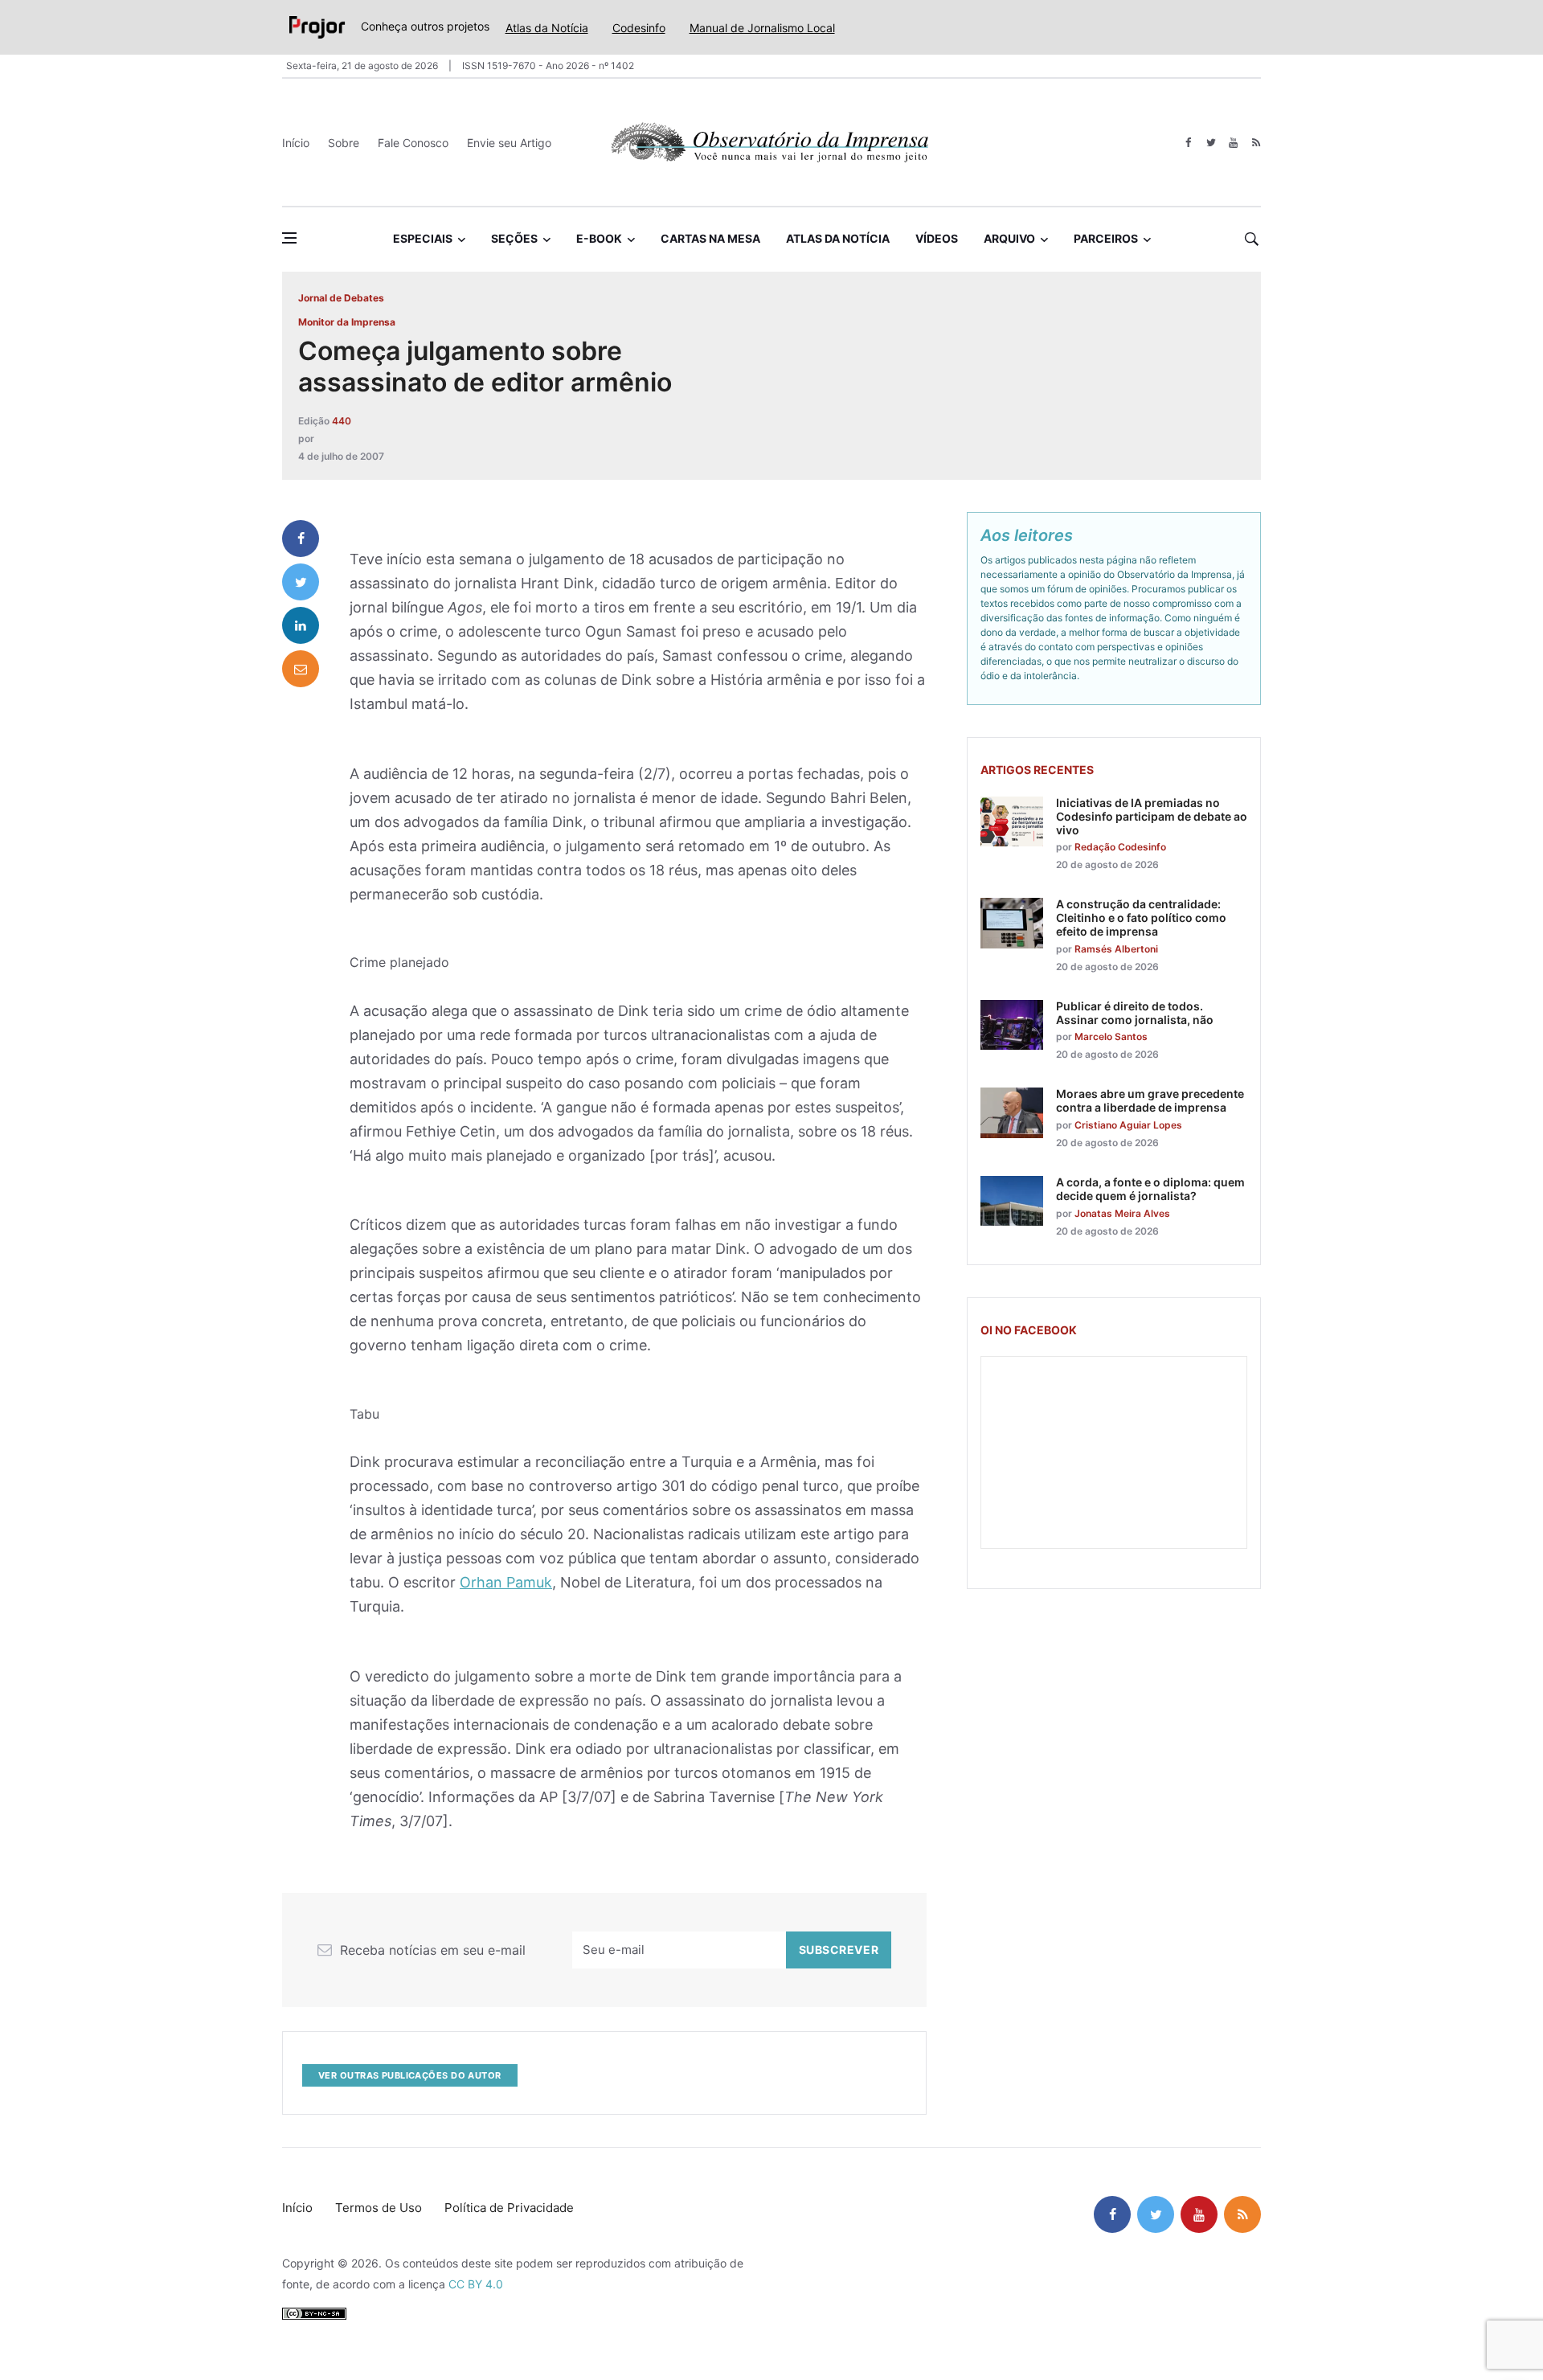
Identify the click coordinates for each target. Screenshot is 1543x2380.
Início (296, 143)
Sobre (344, 143)
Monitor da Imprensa (347, 322)
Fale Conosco (413, 143)
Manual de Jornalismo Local (762, 28)
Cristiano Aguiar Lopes (1128, 1125)
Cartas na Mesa (710, 238)
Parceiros (1106, 238)
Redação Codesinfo (1120, 847)
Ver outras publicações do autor (410, 2075)
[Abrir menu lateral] (289, 238)
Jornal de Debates (341, 298)
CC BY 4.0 (476, 2284)
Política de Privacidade (509, 2208)
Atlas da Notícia (547, 28)
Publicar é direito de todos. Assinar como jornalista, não (1135, 1013)
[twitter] (1211, 143)
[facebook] (1188, 143)
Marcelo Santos (1111, 1036)
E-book (599, 238)
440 (342, 421)
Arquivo (1009, 238)
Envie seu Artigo (509, 143)
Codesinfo (639, 28)
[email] (301, 669)
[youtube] (1233, 143)
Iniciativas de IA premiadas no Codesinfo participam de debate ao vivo (1152, 816)
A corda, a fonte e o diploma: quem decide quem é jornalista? (1150, 1189)
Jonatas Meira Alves (1122, 1213)
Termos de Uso (379, 2208)
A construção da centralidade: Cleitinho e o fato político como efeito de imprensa (1141, 918)
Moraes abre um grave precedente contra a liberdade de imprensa (1150, 1100)
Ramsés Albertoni (1116, 949)
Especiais (423, 238)
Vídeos (937, 238)
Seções (514, 238)
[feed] (1256, 143)
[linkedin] (301, 625)
